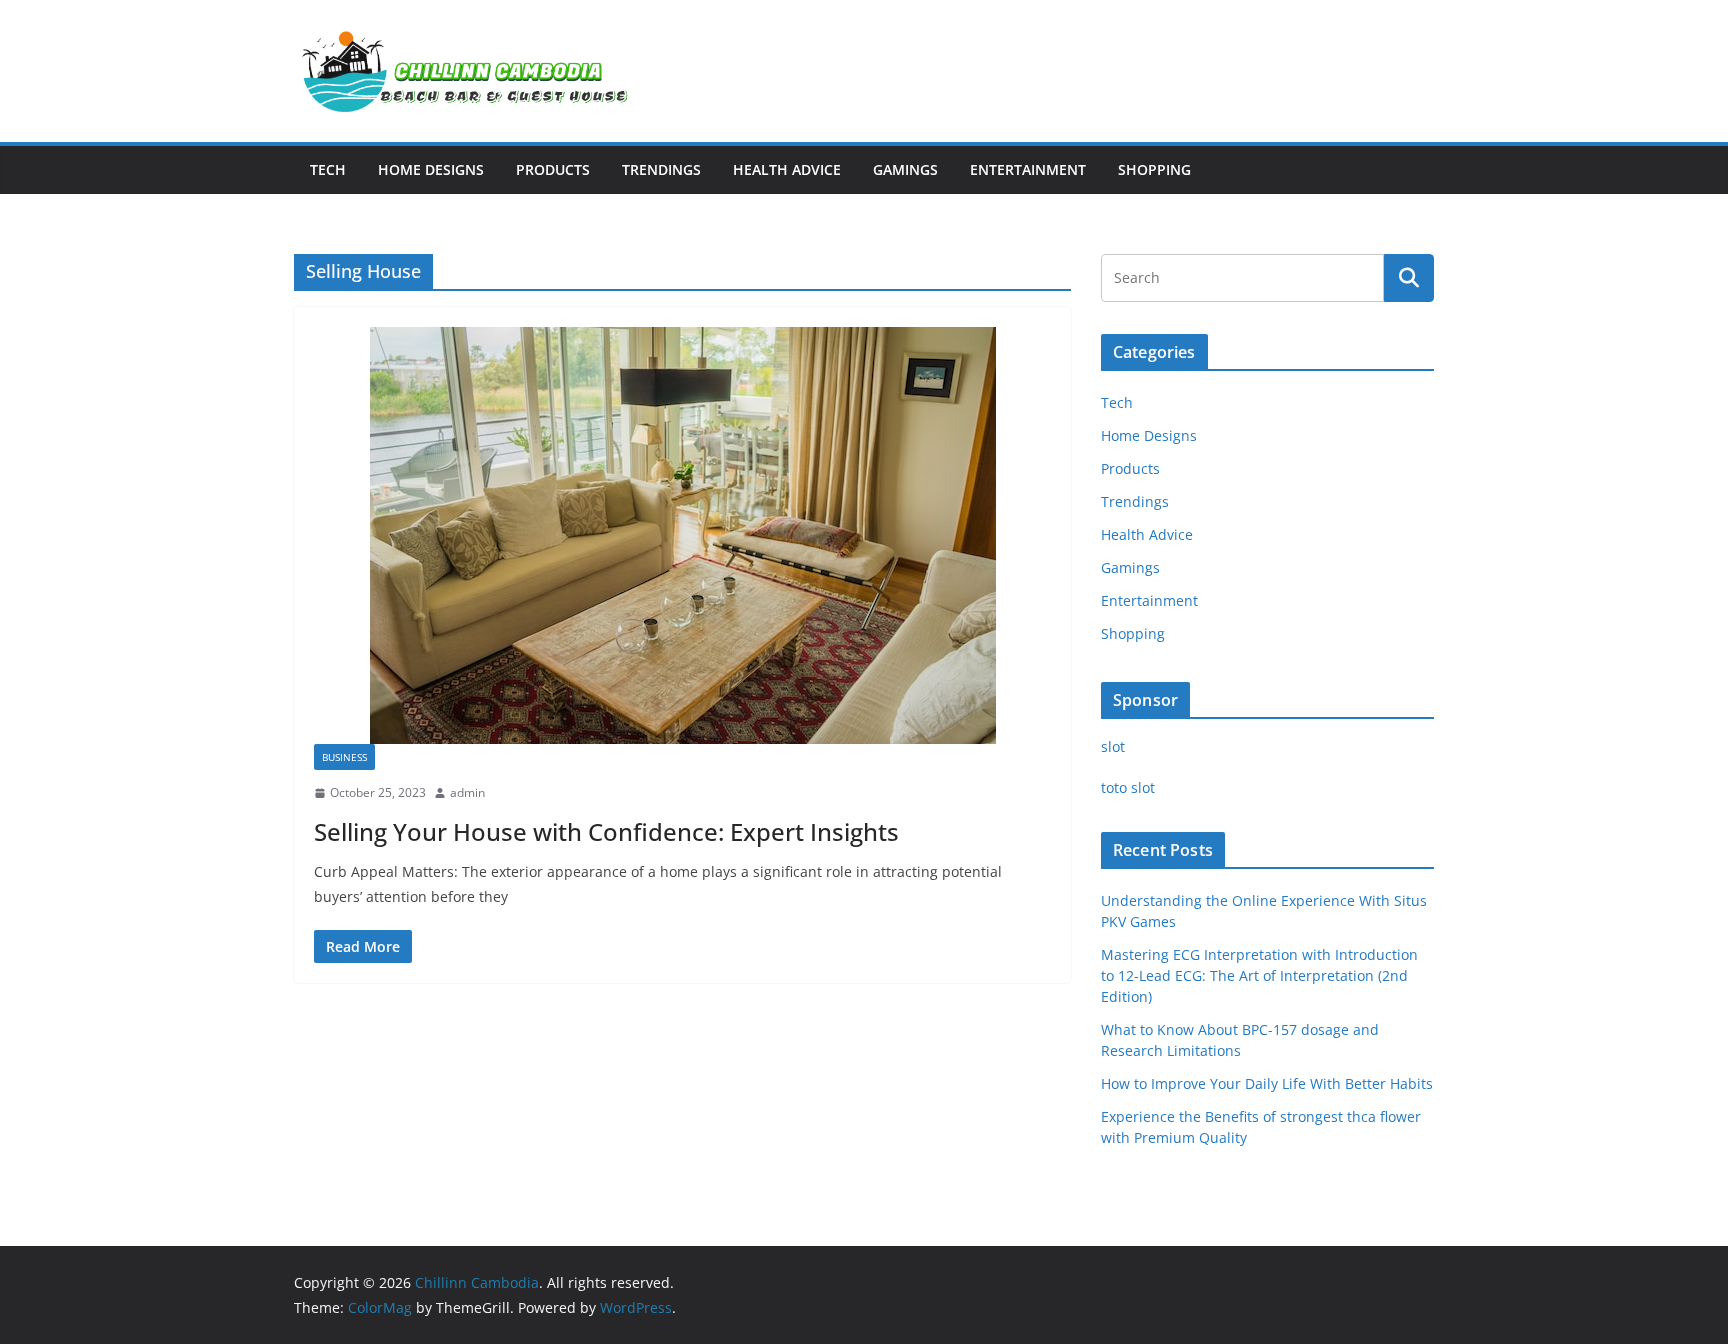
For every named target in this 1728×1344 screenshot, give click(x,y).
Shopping (1154, 169)
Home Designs (431, 169)
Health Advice (787, 169)
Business (344, 757)
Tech (328, 169)
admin (467, 792)
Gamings (905, 169)
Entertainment (1028, 169)
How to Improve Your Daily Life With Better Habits (1267, 1083)
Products (553, 169)
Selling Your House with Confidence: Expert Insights (606, 831)
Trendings (661, 169)
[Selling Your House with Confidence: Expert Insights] (682, 535)
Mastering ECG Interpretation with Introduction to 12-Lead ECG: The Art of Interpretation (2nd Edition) (1259, 975)
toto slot (1128, 787)
